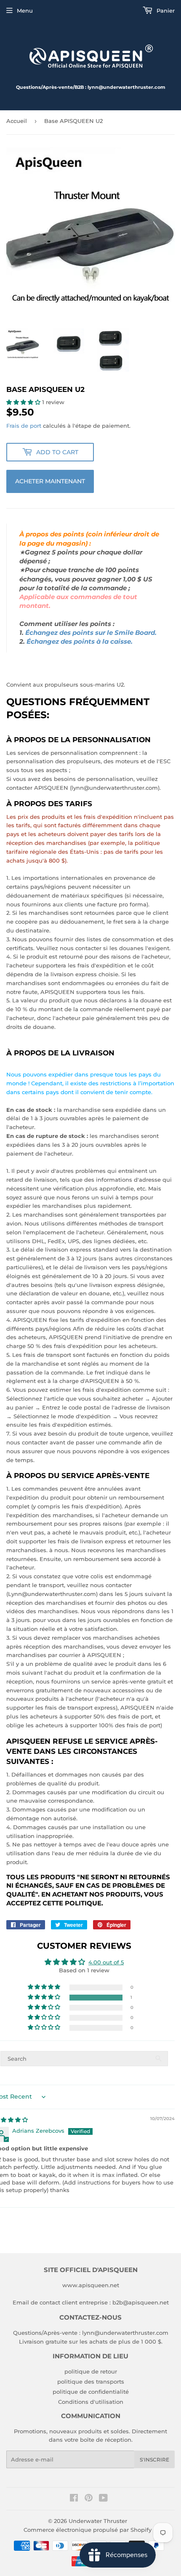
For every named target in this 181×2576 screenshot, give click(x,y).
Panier (165, 11)
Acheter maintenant (50, 481)
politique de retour (91, 2371)
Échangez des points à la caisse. (80, 642)
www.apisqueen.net (91, 2285)
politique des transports (91, 2382)
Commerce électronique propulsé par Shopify (88, 2530)
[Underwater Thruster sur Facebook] (74, 2499)
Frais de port (24, 426)
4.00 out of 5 (106, 1962)
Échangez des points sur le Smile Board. (91, 633)
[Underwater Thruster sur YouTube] (103, 2499)
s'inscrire (154, 2460)
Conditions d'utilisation (91, 2402)
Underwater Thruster (98, 2521)
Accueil (17, 121)
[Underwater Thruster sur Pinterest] (89, 2499)
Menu (25, 11)
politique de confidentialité (91, 2392)
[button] (24, 402)
